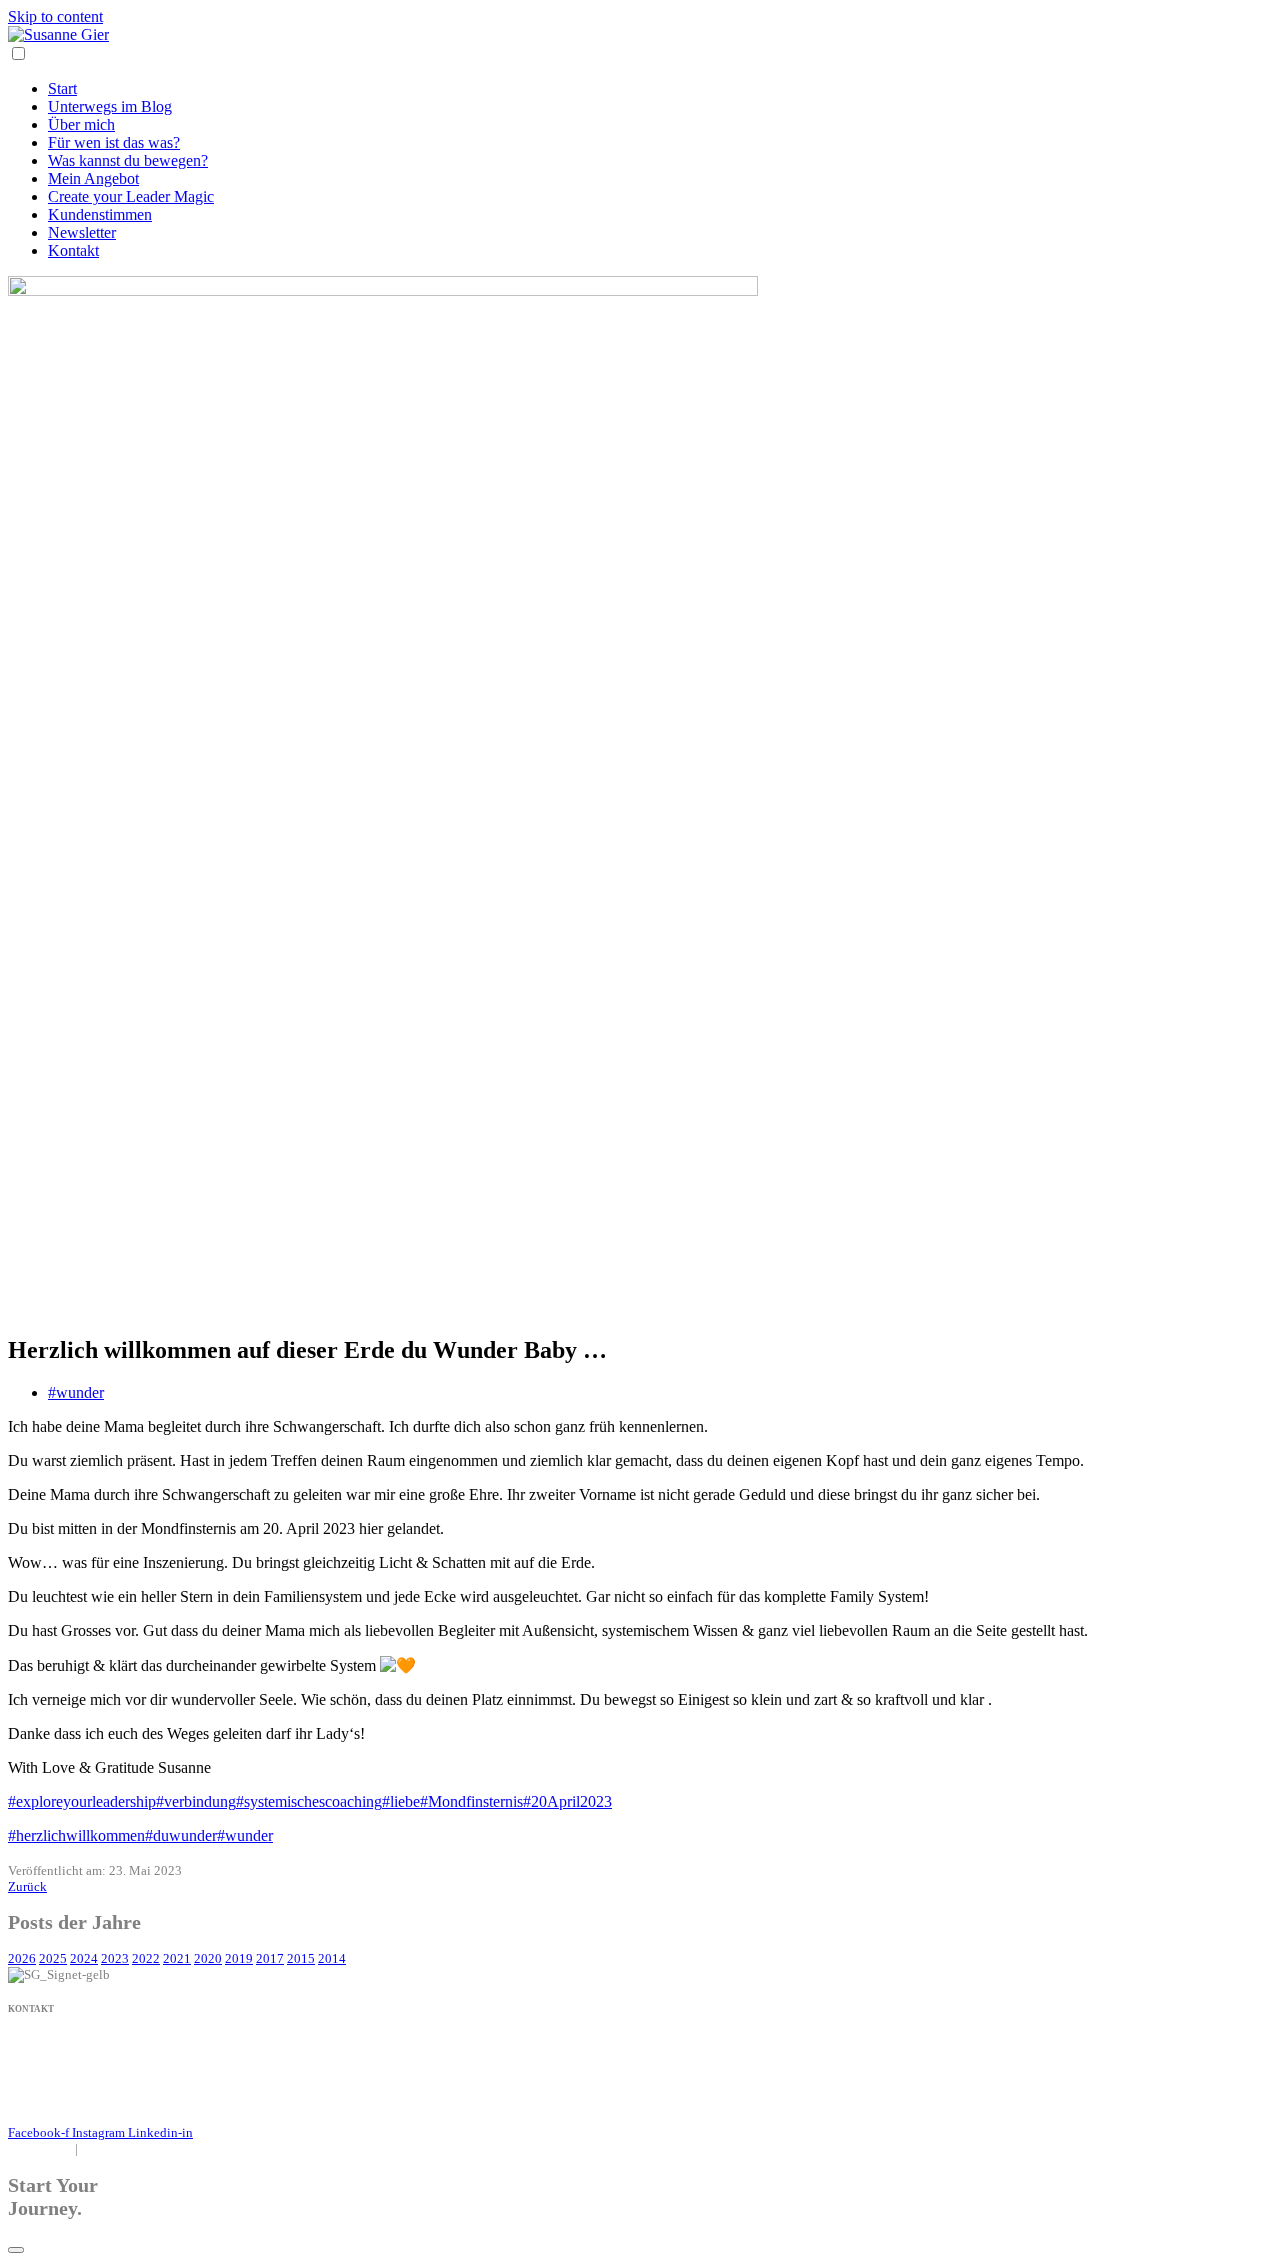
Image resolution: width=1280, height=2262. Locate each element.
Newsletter (82, 232)
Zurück (27, 1886)
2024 (84, 1958)
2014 (332, 1958)
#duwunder (181, 1835)
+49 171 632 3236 (61, 2042)
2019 (239, 1958)
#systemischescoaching (309, 1801)
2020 (208, 1958)
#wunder (76, 1392)
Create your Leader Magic (131, 196)
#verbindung (196, 1801)
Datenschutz (120, 2148)
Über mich (81, 124)
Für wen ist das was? (114, 142)
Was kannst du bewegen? (128, 160)
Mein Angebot (93, 178)
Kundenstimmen (100, 214)
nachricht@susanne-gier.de (81, 2058)
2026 (22, 1958)
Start (62, 88)
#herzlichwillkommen (76, 1835)
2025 (53, 1958)
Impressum (37, 2148)
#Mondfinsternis (471, 1801)
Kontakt (73, 250)
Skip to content (55, 16)
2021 (177, 1958)
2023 (115, 1958)
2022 (146, 1958)
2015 (301, 1958)
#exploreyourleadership (82, 1801)
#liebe (401, 1801)
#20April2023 (567, 1801)
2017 (270, 1958)
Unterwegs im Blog (110, 106)
